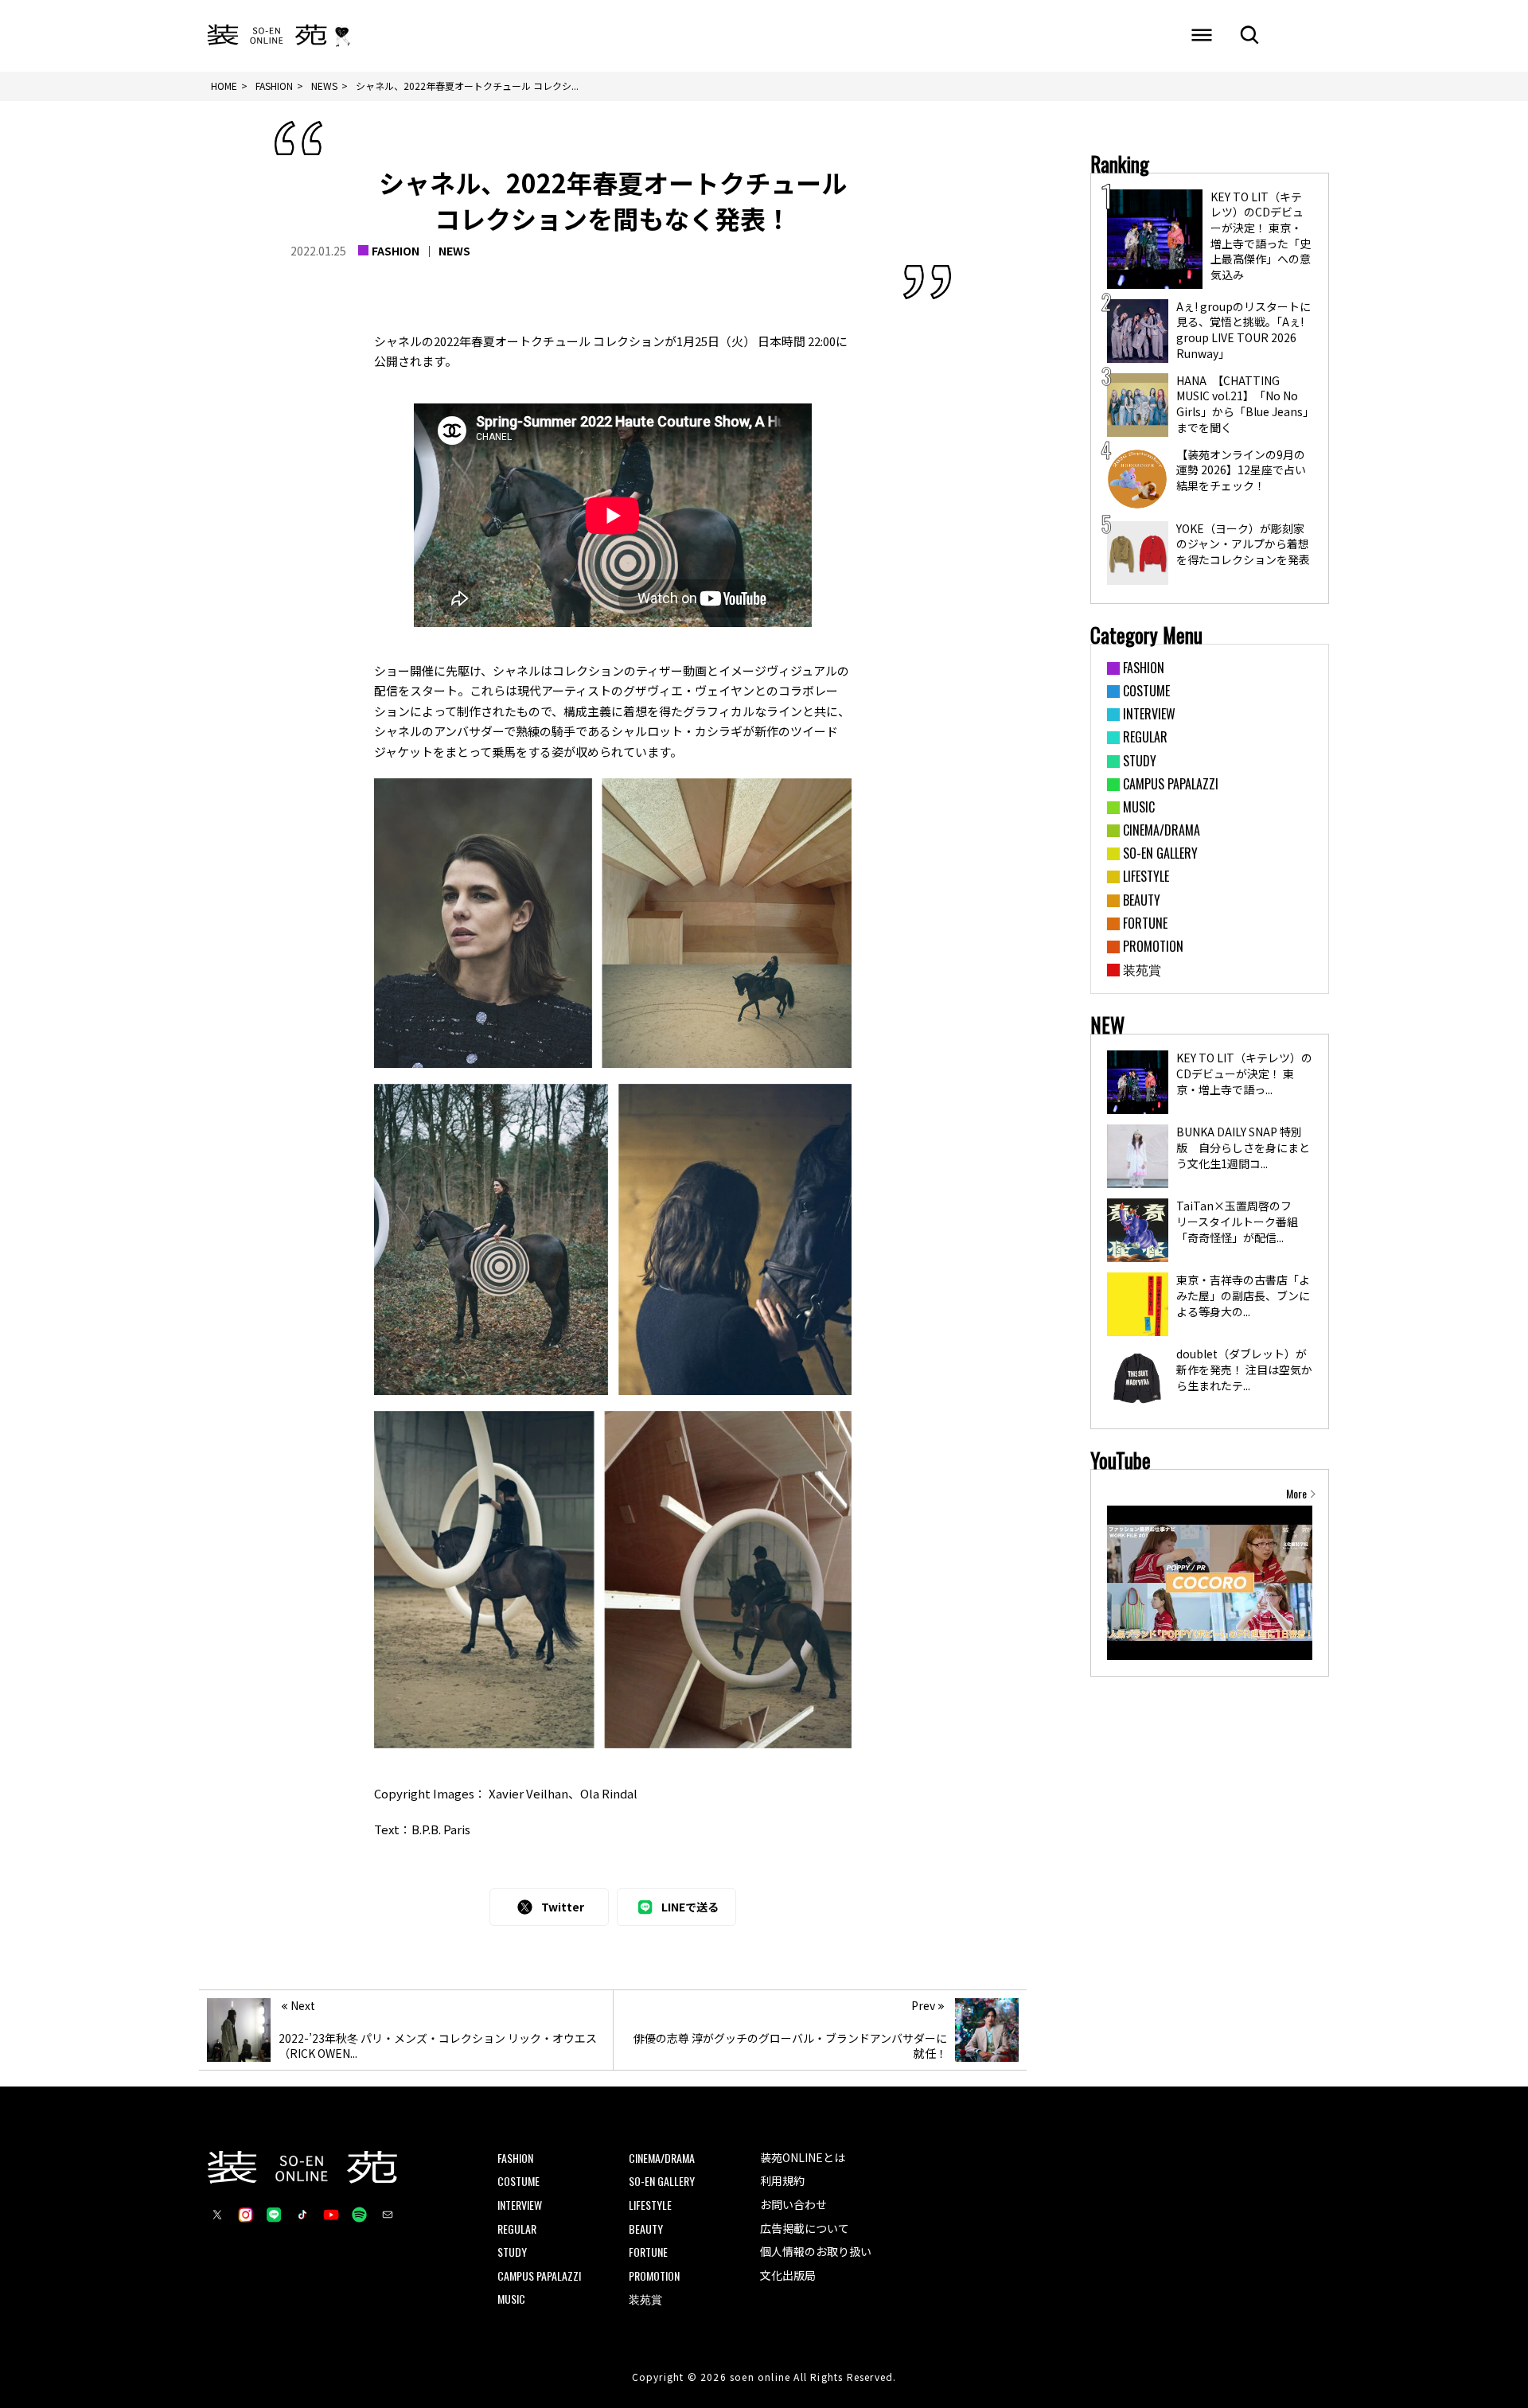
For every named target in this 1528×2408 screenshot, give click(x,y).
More (1296, 1494)
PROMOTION (654, 2276)
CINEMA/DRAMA (662, 2158)
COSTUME (518, 2181)
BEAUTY (646, 2229)
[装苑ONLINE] (267, 36)
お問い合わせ (793, 2204)
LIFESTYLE (650, 2205)
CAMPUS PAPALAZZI (539, 2276)
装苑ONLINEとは (803, 2157)
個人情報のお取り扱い (816, 2251)
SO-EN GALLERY (662, 2181)
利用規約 (782, 2180)
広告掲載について (805, 2228)
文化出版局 (788, 2275)
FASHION (396, 251)
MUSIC (511, 2299)
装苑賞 (645, 2299)
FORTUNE (648, 2252)
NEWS (454, 251)
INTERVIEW (520, 2205)
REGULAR (517, 2229)
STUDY (512, 2252)
